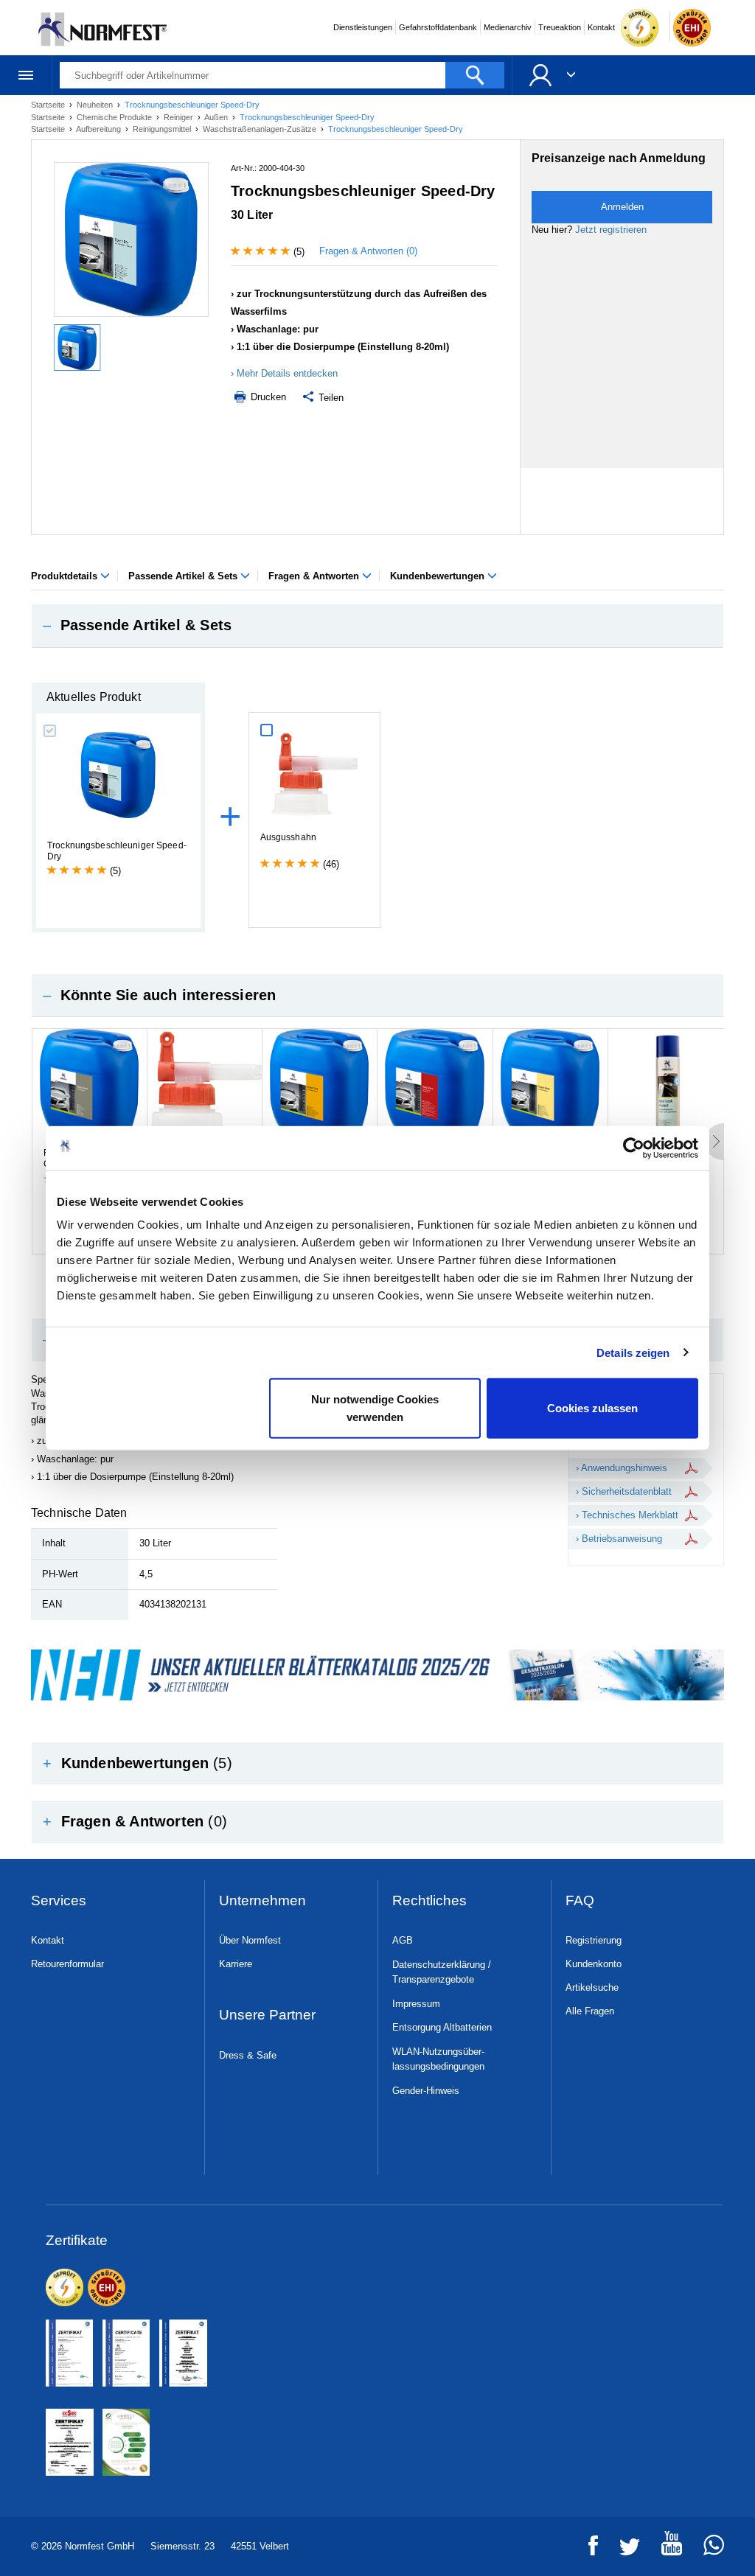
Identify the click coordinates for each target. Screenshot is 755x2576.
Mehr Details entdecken (287, 373)
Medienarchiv (508, 27)
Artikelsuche (592, 1987)
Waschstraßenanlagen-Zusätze (261, 129)
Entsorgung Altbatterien (442, 2027)
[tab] (377, 626)
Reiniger (180, 117)
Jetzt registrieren (611, 230)
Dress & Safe (248, 2055)
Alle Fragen (590, 2011)
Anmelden (622, 207)
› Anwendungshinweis (622, 1468)
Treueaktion (560, 27)
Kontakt (601, 27)
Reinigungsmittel (163, 129)
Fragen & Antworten (315, 576)
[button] (377, 626)
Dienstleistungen (363, 27)
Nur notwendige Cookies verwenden (375, 1408)
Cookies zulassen (592, 1408)
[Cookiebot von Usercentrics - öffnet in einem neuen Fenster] (634, 1148)
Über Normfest (250, 1940)
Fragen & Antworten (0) (368, 251)
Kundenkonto (594, 1964)
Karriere (236, 1964)
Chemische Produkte (115, 117)
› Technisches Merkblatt (627, 1515)
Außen (217, 117)
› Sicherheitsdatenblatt (624, 1491)
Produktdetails (66, 576)
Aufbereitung (100, 129)
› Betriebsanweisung (619, 1539)
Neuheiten (96, 105)
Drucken (267, 397)
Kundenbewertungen (439, 576)
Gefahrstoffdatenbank (438, 27)
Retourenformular (67, 1964)
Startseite (49, 105)
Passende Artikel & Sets (184, 576)
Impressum (416, 2004)
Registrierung (594, 1940)
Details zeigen (633, 1352)
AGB (403, 1940)
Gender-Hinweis (426, 2091)
